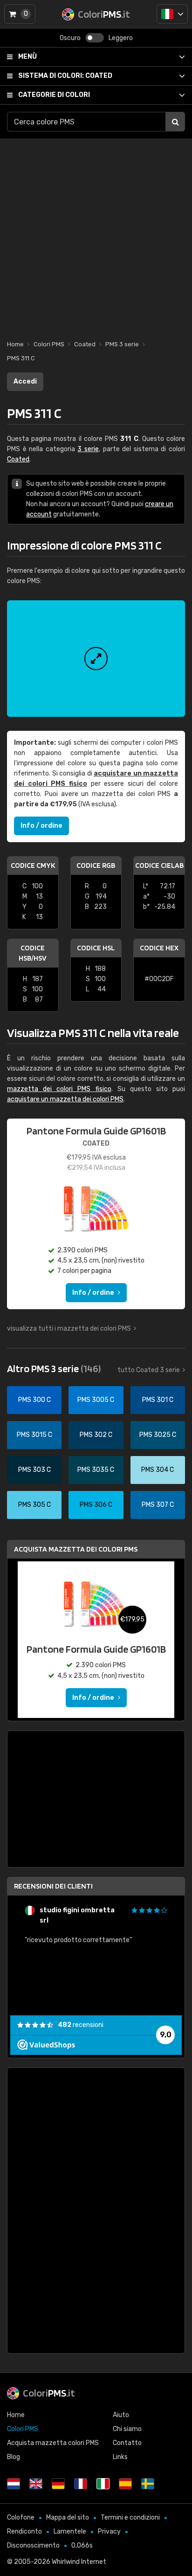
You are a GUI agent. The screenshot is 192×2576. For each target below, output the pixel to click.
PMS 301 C (158, 1400)
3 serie (88, 449)
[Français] (81, 2484)
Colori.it (49, 2393)
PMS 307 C (158, 1505)
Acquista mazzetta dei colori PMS (76, 1549)
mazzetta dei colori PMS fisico (59, 1089)
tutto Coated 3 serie (149, 1370)
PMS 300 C (34, 1400)
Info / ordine (41, 826)
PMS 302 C (96, 1435)
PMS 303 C (34, 1470)
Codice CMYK (33, 865)
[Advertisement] (96, 234)
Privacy (109, 2531)
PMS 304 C (158, 1470)
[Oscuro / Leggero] (95, 38)
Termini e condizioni (130, 2518)
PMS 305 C (34, 1505)
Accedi (25, 381)
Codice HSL (96, 948)
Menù (27, 57)
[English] (36, 2484)
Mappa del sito (68, 2518)
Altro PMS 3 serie (54, 1368)
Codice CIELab (159, 865)
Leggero (121, 38)
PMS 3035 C (96, 1470)
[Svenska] (148, 2484)
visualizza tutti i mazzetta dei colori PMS (69, 1329)
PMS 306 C (96, 1505)
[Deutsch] (58, 2484)
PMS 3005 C (96, 1400)
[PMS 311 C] (96, 659)
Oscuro (70, 38)
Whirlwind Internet (79, 2562)
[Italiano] (172, 14)
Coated (65, 76)
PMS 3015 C (34, 1435)
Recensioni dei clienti (53, 1886)
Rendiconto (24, 2531)
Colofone (21, 2518)
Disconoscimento (33, 2545)
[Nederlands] (14, 2484)
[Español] (125, 2484)
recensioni (81, 2025)
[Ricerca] (175, 122)
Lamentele (70, 2531)
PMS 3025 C (158, 1435)
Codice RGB (96, 865)
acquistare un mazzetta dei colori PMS (65, 1099)
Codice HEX (159, 948)
